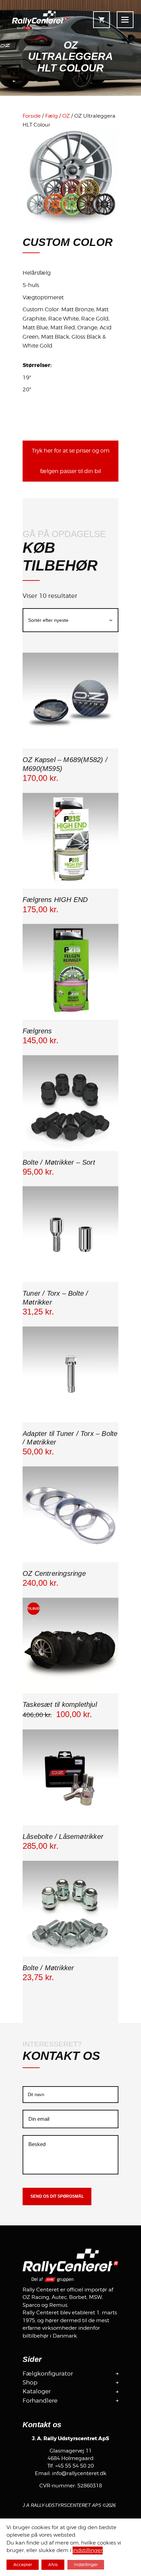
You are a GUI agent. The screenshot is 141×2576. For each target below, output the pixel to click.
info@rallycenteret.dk (79, 2473)
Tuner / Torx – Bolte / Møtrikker (55, 1298)
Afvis (53, 2565)
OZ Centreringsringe (54, 1573)
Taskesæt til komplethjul (60, 1704)
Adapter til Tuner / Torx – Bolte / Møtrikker (70, 1438)
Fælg (52, 116)
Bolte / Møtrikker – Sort (59, 1162)
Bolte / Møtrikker (48, 1968)
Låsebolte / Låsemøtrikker (63, 1836)
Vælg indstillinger (70, 1150)
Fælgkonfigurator (48, 2374)
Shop (30, 2382)
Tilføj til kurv (70, 748)
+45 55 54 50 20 (74, 2466)
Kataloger (37, 2391)
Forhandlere (40, 2401)
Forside (32, 116)
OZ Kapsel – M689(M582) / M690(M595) (65, 764)
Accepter (23, 2565)
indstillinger (88, 2551)
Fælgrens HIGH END (55, 900)
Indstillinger (86, 2565)
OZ (66, 116)
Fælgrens (37, 1031)
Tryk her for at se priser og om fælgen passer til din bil (71, 461)
